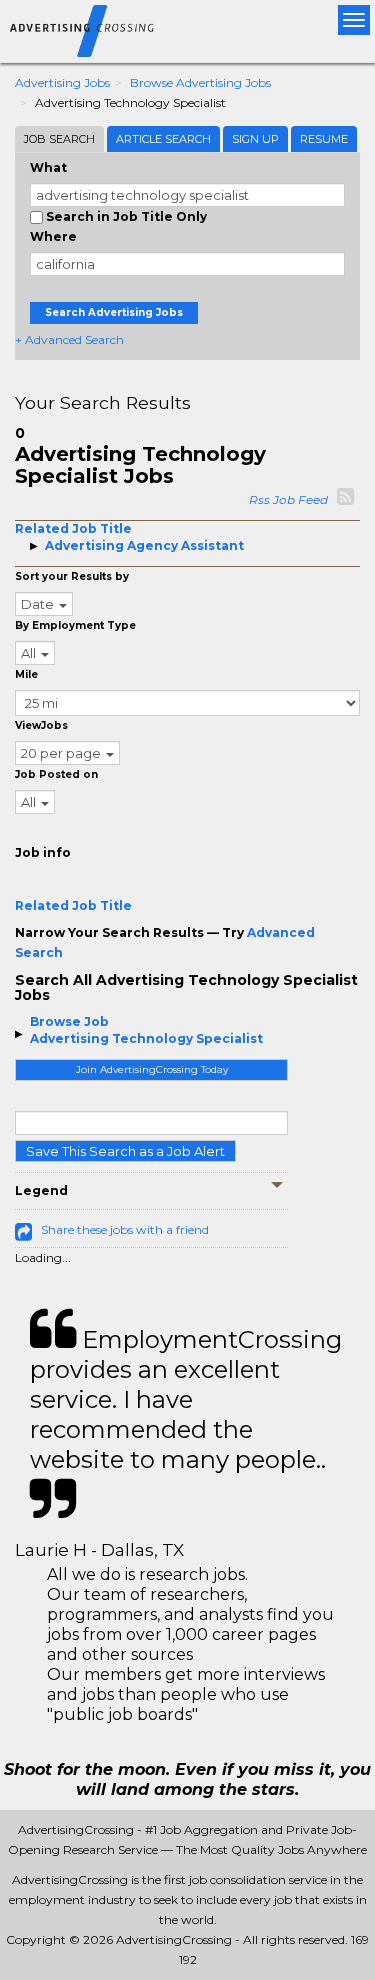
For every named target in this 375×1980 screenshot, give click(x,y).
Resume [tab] (324, 139)
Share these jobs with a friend (125, 1229)
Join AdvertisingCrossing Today (152, 1069)
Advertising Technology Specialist (146, 1038)
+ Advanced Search (69, 339)
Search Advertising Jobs (114, 312)
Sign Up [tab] (255, 139)
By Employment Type (75, 625)
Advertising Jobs (62, 82)
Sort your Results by (72, 576)
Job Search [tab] (59, 139)
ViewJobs (41, 725)
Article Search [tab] (163, 139)
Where (53, 236)
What (48, 167)
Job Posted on (56, 774)
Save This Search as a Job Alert (125, 1151)
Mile (26, 674)
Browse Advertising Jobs (200, 82)
